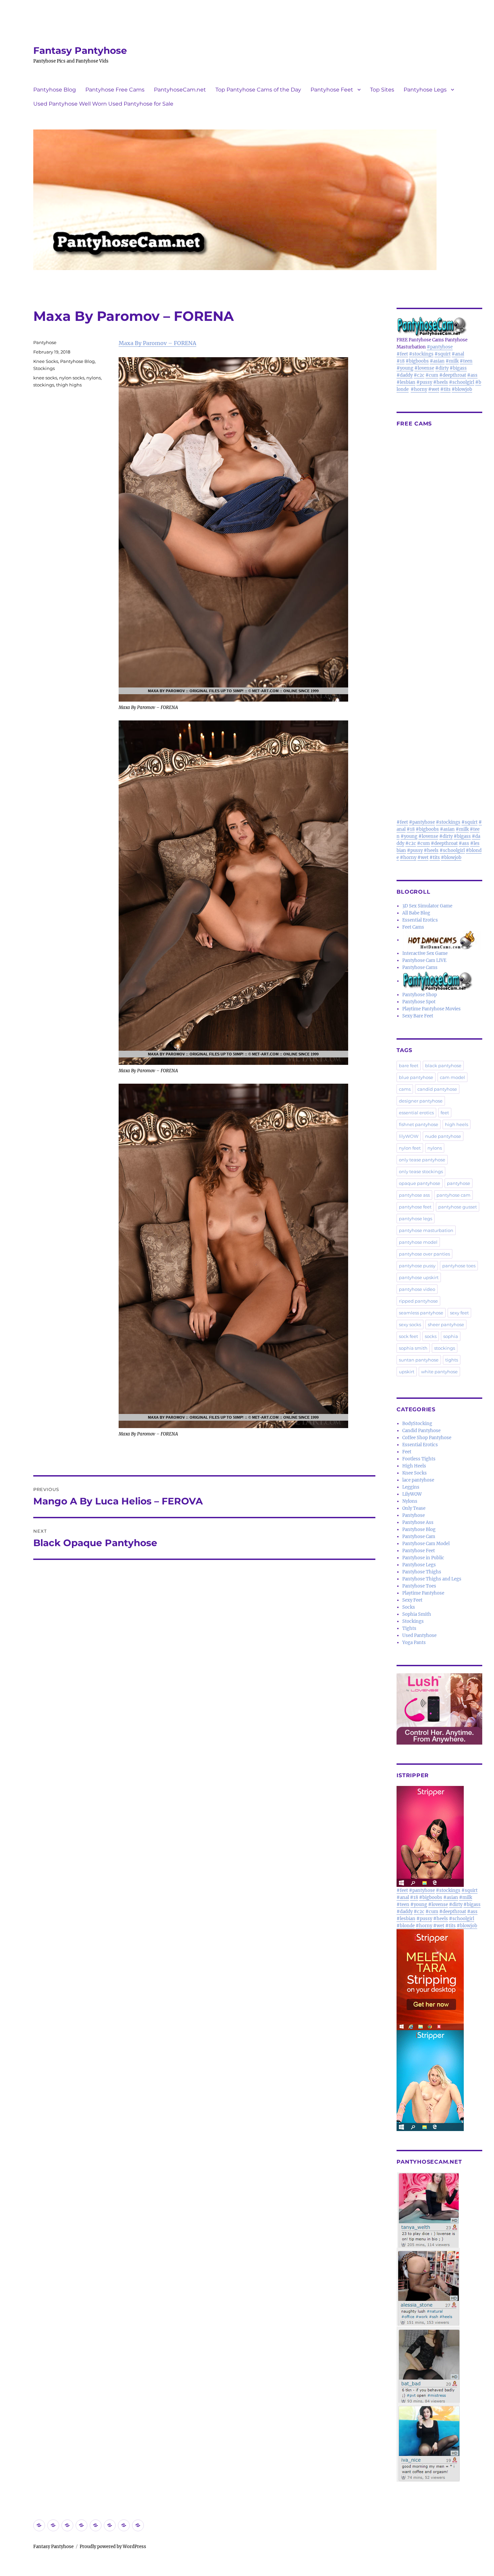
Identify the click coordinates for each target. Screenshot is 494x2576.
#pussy (424, 382)
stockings (44, 385)
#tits (445, 389)
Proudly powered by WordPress (113, 2547)
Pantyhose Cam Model (426, 1544)
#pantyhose (440, 347)
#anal (458, 354)
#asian (437, 361)
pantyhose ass (414, 1195)
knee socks (45, 378)
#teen (466, 361)
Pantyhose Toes (419, 1586)
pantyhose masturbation (426, 1230)
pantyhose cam (454, 1195)
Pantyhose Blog (55, 90)
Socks (409, 1607)
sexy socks (410, 1324)
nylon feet (410, 1148)
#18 (401, 361)
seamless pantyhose (421, 1313)
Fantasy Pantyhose (80, 50)
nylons (94, 378)
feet (445, 1113)
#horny (419, 389)
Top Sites (382, 90)
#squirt (443, 354)
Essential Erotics (420, 920)
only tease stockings (421, 1171)
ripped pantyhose (418, 1301)
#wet (434, 389)
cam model (452, 1077)
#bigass (458, 368)
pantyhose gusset (458, 1207)
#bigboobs (417, 361)
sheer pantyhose (446, 1324)
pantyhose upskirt (419, 1277)
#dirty (442, 368)
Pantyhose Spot (419, 1002)
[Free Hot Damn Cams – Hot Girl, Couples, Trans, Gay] (442, 940)
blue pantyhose (416, 1077)
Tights (409, 1628)
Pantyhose (45, 342)
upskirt (407, 1372)
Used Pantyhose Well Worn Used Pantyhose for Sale (103, 104)
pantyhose (459, 1183)
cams (405, 1089)
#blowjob (462, 389)
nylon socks (72, 378)
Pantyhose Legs (425, 90)
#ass (472, 375)
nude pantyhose (443, 1136)
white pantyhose (439, 1372)
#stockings (421, 354)
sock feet (408, 1336)
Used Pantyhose (419, 1635)
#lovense (424, 368)
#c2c (419, 375)
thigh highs (69, 385)
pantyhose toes (459, 1266)
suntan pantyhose (419, 1360)
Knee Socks (46, 361)
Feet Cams (413, 927)
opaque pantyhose (420, 1183)
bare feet (409, 1066)
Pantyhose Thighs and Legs (432, 1579)
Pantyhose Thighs (422, 1572)
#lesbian (406, 382)
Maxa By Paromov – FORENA (157, 343)
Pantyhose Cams (420, 967)
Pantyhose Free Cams (115, 90)
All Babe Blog (416, 913)
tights (452, 1360)
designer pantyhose (421, 1101)
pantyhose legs (416, 1219)
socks (431, 1336)
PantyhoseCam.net (180, 90)
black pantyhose (443, 1066)
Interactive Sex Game (425, 953)
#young (405, 368)
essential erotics (416, 1113)
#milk (452, 361)
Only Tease (414, 1508)
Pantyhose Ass (418, 1522)
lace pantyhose (418, 1480)
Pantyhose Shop (420, 995)
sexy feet (459, 1313)
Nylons (410, 1501)
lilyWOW (409, 1136)
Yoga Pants (414, 1642)
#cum (432, 375)
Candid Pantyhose (421, 1431)
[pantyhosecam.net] (439, 2327)
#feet (402, 354)
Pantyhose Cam (419, 1537)
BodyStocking (417, 1424)
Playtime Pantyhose (423, 1593)
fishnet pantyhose (419, 1124)
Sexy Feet (412, 1600)
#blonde (406, 1926)
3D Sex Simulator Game (427, 906)
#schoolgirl (462, 382)
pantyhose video (417, 1289)
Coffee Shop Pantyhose (427, 1438)
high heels (457, 1124)
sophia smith (413, 1348)
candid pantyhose (437, 1089)
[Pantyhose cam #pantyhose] (438, 981)
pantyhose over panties (424, 1254)
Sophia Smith (417, 1614)
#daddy (405, 375)
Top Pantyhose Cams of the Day (258, 90)
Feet (407, 1452)
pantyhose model (418, 1242)
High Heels (414, 1466)
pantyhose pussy (417, 1266)
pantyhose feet (415, 1207)
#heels (441, 382)
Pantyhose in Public (423, 1558)
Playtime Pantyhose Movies (431, 1009)
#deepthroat (453, 375)
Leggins (411, 1487)
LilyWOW (412, 1494)
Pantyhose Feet (332, 90)
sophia (451, 1336)
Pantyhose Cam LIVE (424, 960)
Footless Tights (419, 1459)
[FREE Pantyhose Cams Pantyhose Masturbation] (439, 326)
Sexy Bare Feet (418, 1016)
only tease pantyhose (422, 1160)
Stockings (44, 368)
